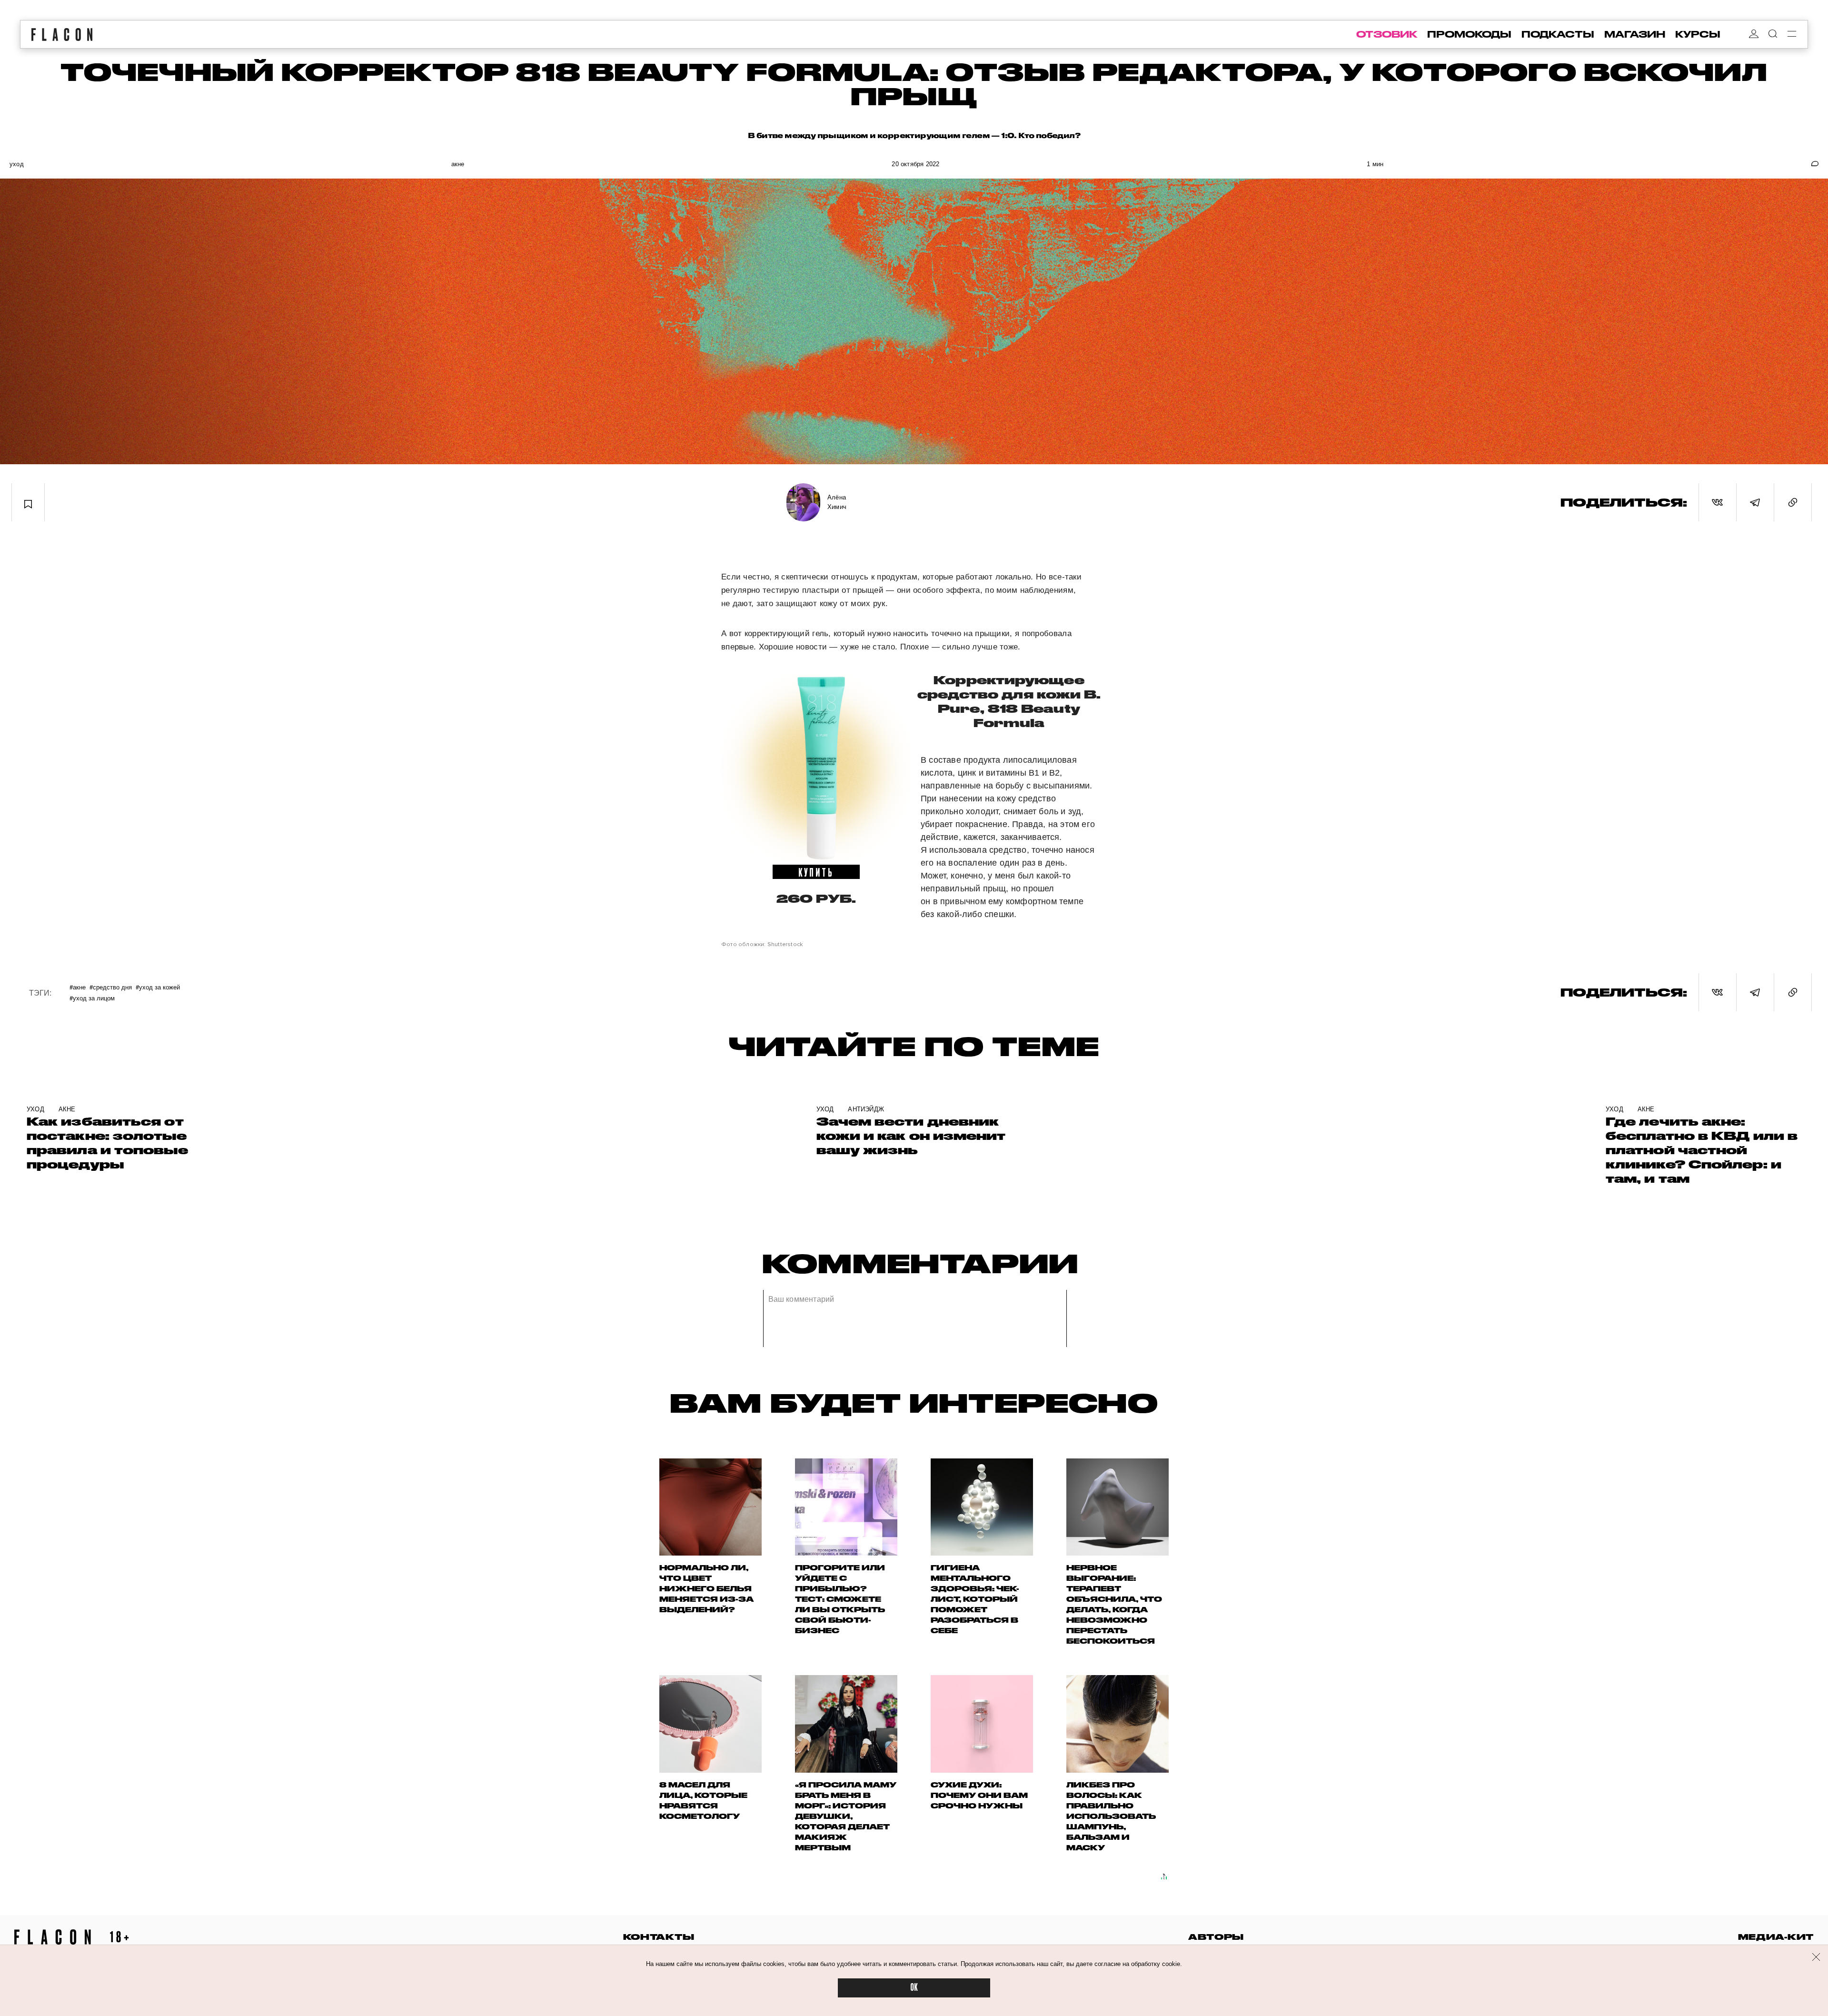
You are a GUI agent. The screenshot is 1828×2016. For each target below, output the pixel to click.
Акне (458, 164)
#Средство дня (111, 987)
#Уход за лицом (92, 998)
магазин (1635, 34)
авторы (1216, 1937)
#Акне (78, 987)
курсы (1698, 34)
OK (914, 1988)
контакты (659, 1937)
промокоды (1469, 34)
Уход (17, 164)
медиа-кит (1776, 1937)
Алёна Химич (837, 502)
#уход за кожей (158, 987)
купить (816, 872)
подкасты (1558, 34)
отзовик (1387, 34)
